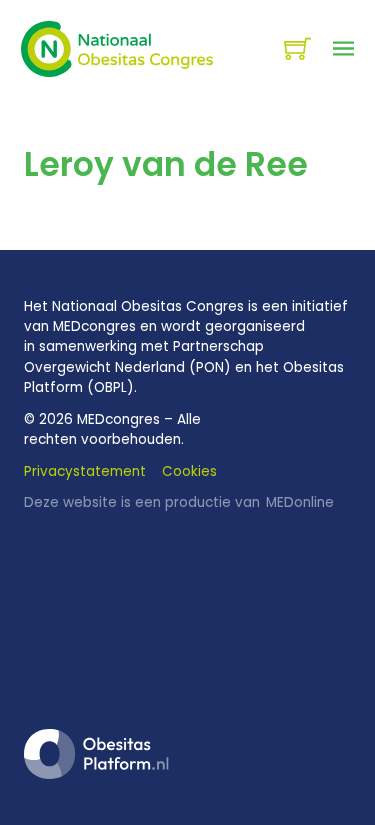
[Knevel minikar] (297, 48)
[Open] (343, 49)
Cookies (189, 471)
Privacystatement (85, 471)
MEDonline (300, 502)
